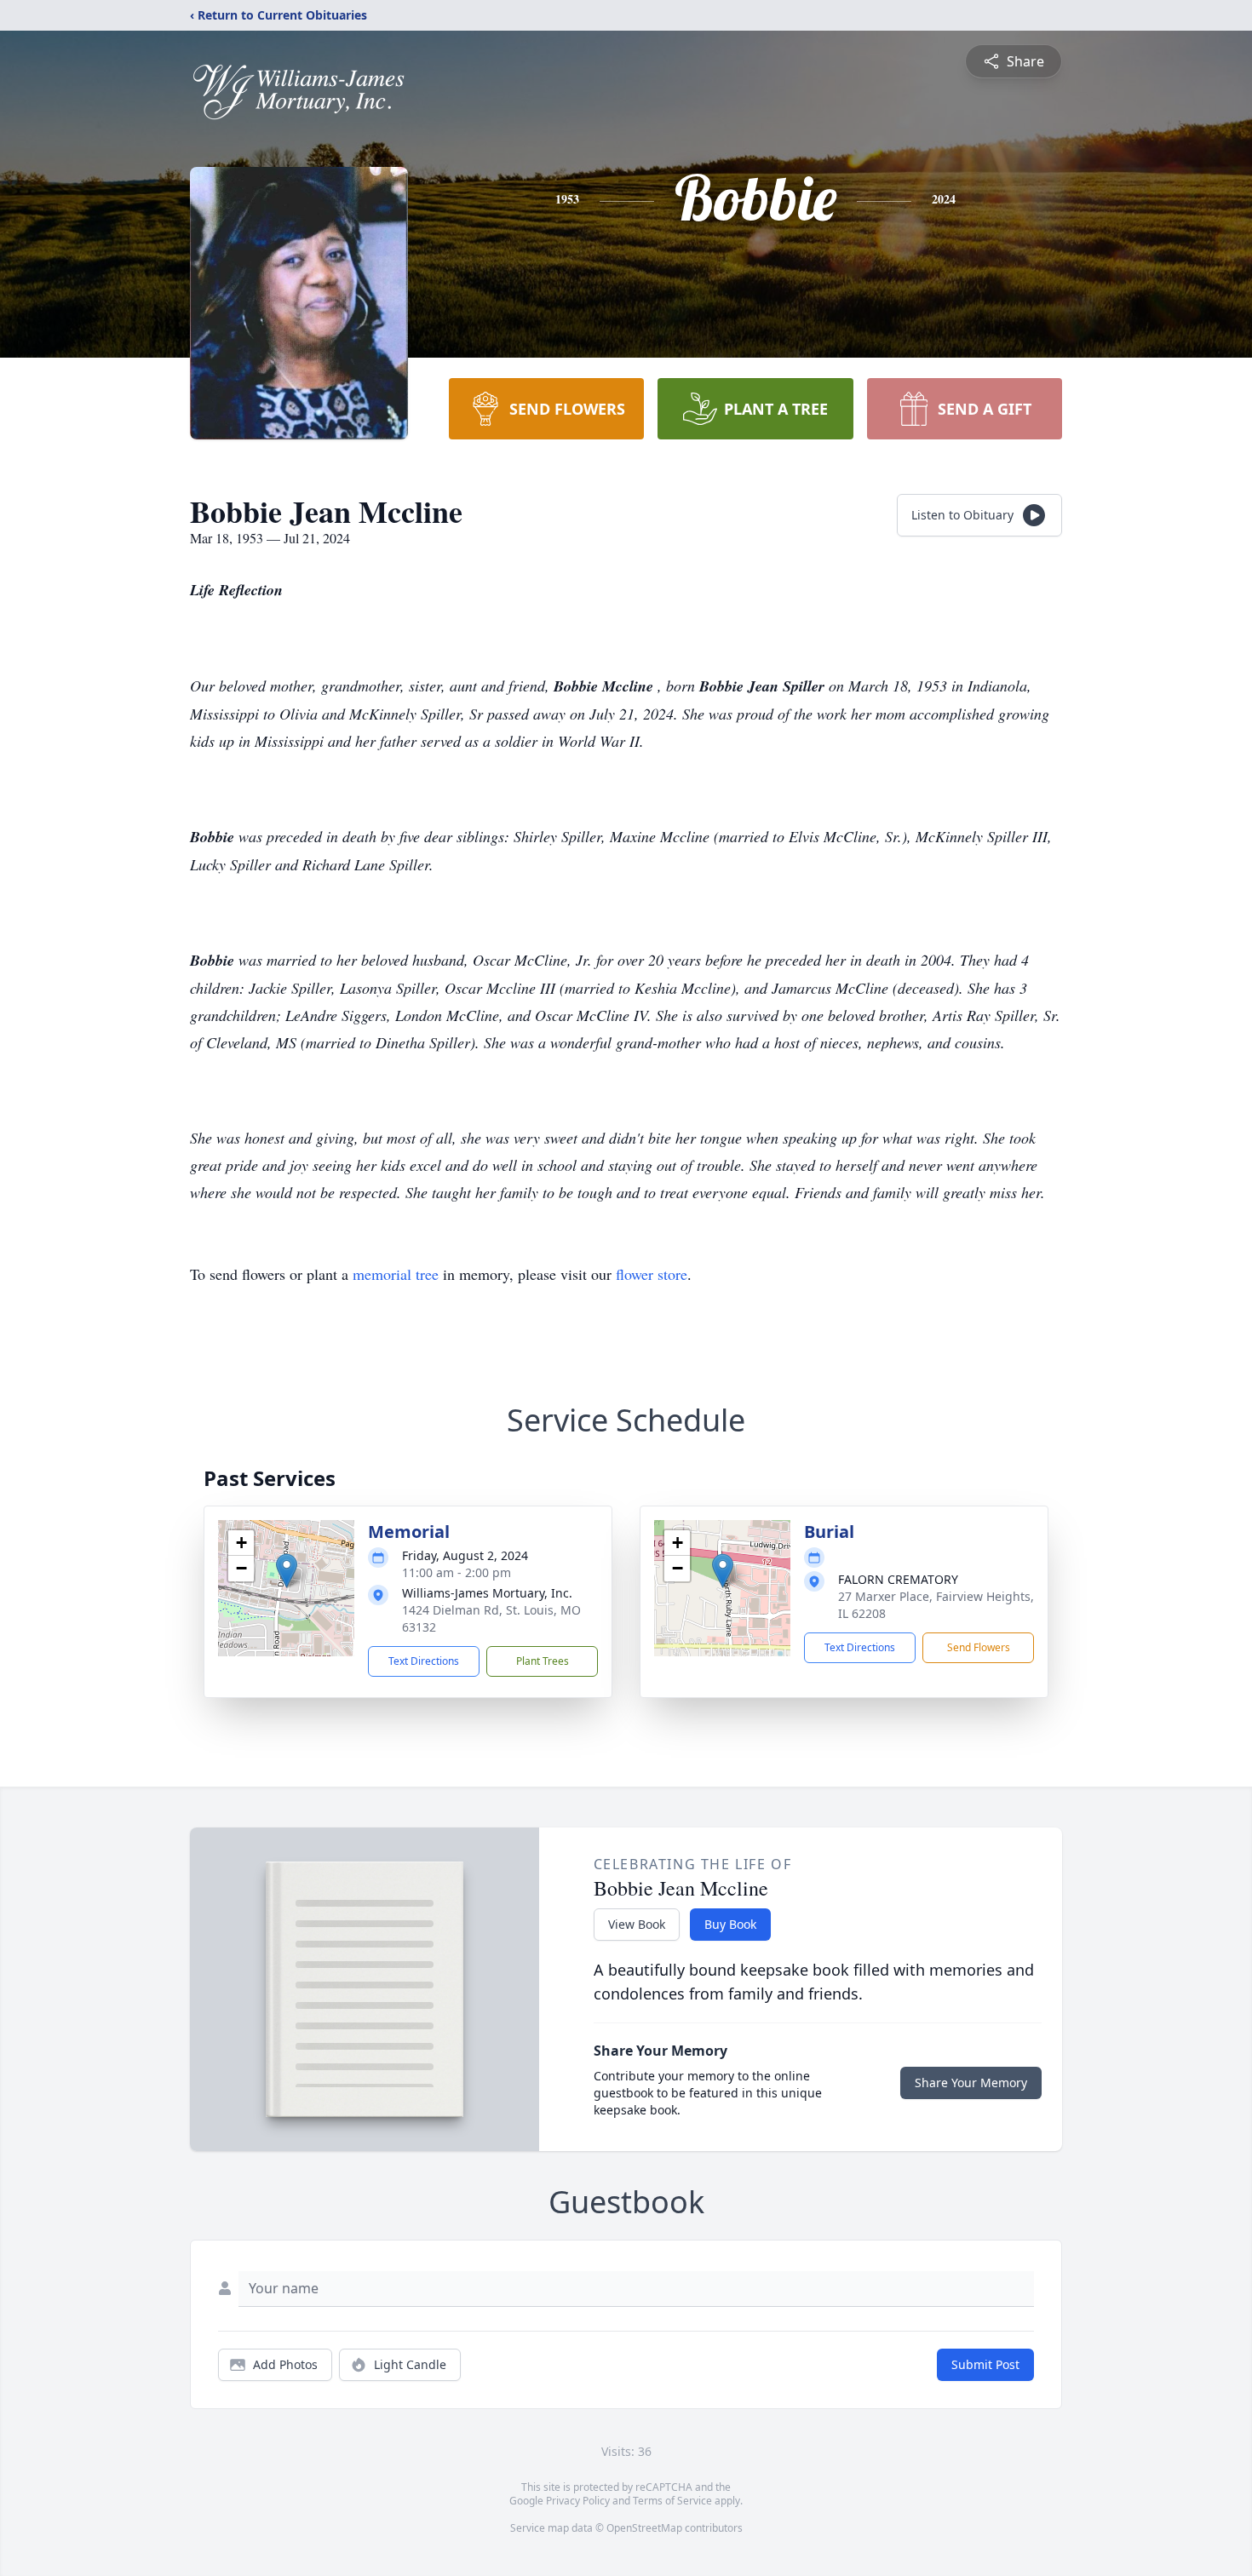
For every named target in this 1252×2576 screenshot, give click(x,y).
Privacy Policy (578, 2501)
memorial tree (396, 1274)
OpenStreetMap (644, 2528)
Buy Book (730, 1924)
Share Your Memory (971, 2083)
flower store (652, 1274)
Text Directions (424, 1661)
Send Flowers (979, 1647)
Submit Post (985, 2364)
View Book (637, 1924)
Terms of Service (672, 2501)
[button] (287, 1571)
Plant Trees (543, 1661)
